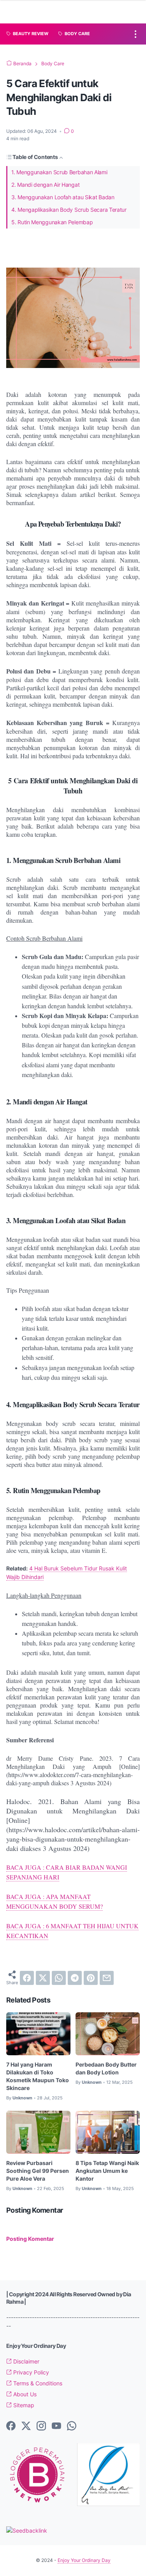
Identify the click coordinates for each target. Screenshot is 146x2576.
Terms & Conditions (37, 2383)
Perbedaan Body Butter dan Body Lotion (106, 2068)
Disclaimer (26, 2361)
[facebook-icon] (11, 2426)
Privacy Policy (30, 2372)
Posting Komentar (30, 2239)
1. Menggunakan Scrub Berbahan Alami (59, 172)
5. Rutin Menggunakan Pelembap (52, 222)
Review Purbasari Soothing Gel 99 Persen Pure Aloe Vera (38, 2171)
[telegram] (75, 1978)
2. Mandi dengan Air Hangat (45, 185)
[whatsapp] (59, 1978)
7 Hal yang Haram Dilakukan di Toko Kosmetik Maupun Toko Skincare (38, 2076)
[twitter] (43, 1978)
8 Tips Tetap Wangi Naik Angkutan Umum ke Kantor (107, 2171)
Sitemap (23, 2405)
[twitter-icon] (26, 2426)
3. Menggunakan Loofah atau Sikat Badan (63, 197)
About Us (24, 2394)
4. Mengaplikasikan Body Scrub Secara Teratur (69, 210)
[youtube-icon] (56, 2426)
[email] (107, 1978)
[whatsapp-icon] (72, 2426)
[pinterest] (91, 1978)
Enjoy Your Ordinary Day (84, 2560)
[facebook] (27, 1978)
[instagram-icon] (41, 2426)
